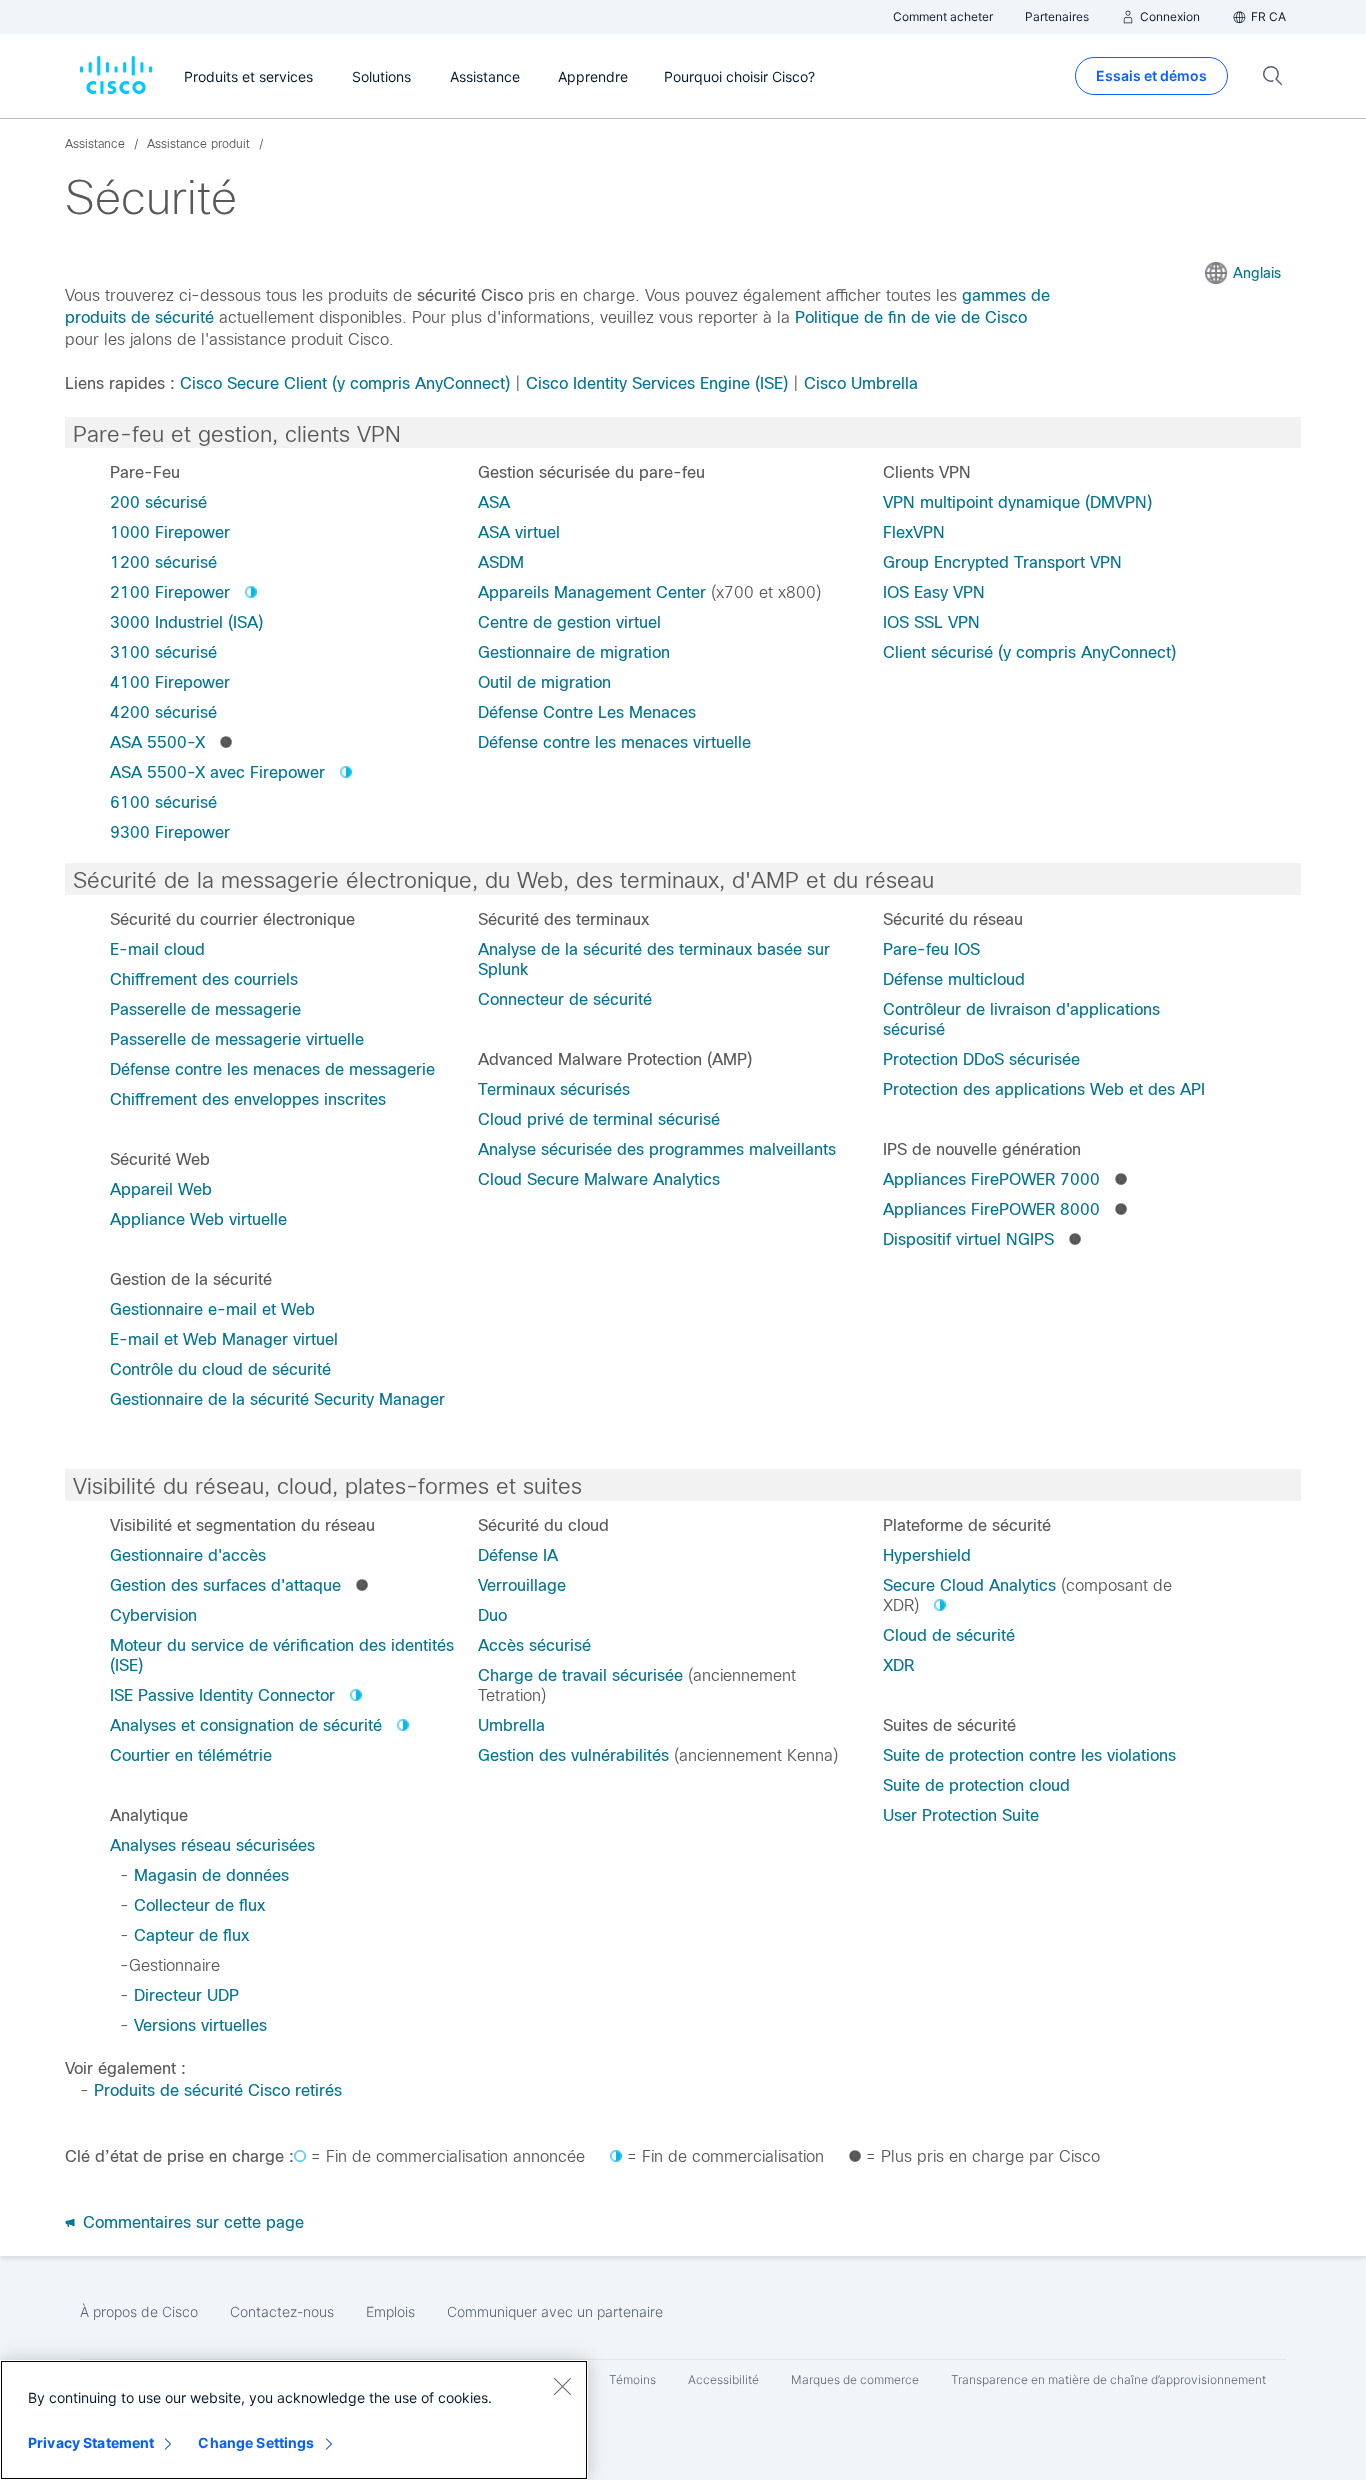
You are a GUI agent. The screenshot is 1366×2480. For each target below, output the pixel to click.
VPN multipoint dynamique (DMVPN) (1017, 502)
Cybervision (153, 1615)
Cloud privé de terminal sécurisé (599, 1119)
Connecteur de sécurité (565, 999)
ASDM (501, 562)
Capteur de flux (191, 1935)
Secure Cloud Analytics (969, 1585)
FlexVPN (914, 532)
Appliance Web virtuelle (198, 1219)
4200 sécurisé (163, 712)
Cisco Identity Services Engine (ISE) (657, 383)
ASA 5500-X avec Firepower (217, 772)
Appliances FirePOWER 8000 (991, 1209)
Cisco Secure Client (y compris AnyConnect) (345, 383)
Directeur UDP (186, 1995)
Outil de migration (544, 682)
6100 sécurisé (163, 802)
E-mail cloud (157, 949)
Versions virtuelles (200, 2025)
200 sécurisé (158, 502)
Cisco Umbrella (861, 383)
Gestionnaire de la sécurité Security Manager (277, 1399)
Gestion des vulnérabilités (573, 1755)
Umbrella (511, 1725)
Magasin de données (211, 1875)
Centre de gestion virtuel (569, 622)
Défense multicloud (954, 979)
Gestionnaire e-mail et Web (212, 1309)
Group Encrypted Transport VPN (1002, 562)
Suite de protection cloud (976, 1785)
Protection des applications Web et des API (1044, 1089)
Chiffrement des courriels (204, 979)
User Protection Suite (961, 1815)
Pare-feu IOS (931, 949)
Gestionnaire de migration (574, 652)
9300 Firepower (170, 832)
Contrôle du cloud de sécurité (220, 1369)
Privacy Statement (91, 2442)
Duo (492, 1615)
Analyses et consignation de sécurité (246, 1725)
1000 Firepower (170, 532)
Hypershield (927, 1555)
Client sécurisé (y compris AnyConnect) (1029, 652)
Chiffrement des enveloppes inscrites (248, 1099)
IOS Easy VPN (934, 592)
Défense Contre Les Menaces (587, 712)
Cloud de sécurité (949, 1635)
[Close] (562, 2386)
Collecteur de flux (199, 1905)
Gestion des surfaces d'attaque (225, 1585)
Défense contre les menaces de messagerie (272, 1069)
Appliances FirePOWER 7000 (991, 1179)
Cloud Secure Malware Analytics (599, 1179)
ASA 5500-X (157, 742)
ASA (494, 502)
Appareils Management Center (592, 592)
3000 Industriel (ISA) (186, 622)
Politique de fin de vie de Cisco (911, 317)
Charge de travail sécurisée (580, 1675)
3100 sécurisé (163, 652)
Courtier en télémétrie (191, 1755)
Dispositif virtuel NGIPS (968, 1239)
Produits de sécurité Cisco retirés (218, 2090)
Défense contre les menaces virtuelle (614, 742)
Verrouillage (522, 1585)
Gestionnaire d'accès (188, 1555)
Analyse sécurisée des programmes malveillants (657, 1149)
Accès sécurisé (534, 1645)
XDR (898, 1665)
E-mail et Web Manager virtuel (224, 1339)
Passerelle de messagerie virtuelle (237, 1039)
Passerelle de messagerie (205, 1009)
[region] (294, 2420)
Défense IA (518, 1555)
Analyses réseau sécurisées (212, 1845)
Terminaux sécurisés (554, 1089)
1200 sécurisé (163, 562)
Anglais (1257, 273)
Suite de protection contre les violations (1029, 1755)
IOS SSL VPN (931, 622)
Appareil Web (161, 1189)
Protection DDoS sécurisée (981, 1059)
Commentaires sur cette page (191, 2222)
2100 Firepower (170, 592)
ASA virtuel (519, 532)
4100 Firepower (170, 682)
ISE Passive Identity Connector (222, 1695)
